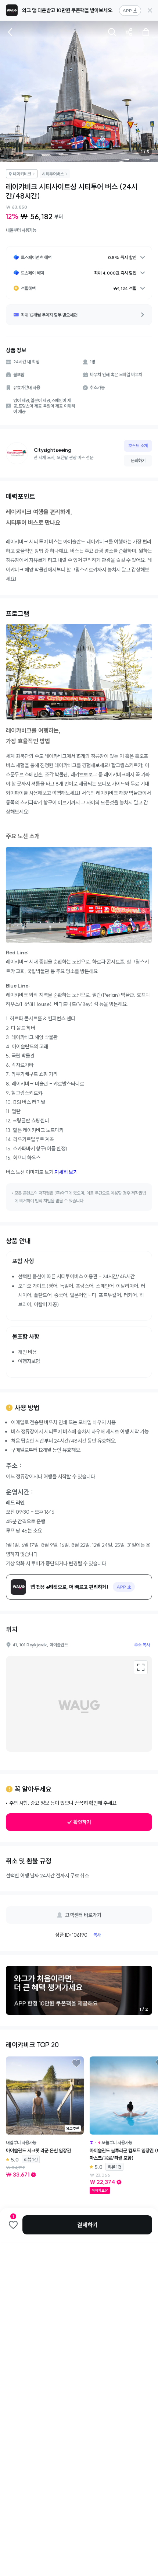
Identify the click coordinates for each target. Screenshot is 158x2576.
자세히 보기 (66, 1172)
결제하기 (87, 2225)
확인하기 (82, 1822)
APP (127, 11)
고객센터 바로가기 (83, 1915)
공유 (129, 32)
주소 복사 (142, 1645)
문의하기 (138, 460)
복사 (97, 1935)
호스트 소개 (138, 446)
